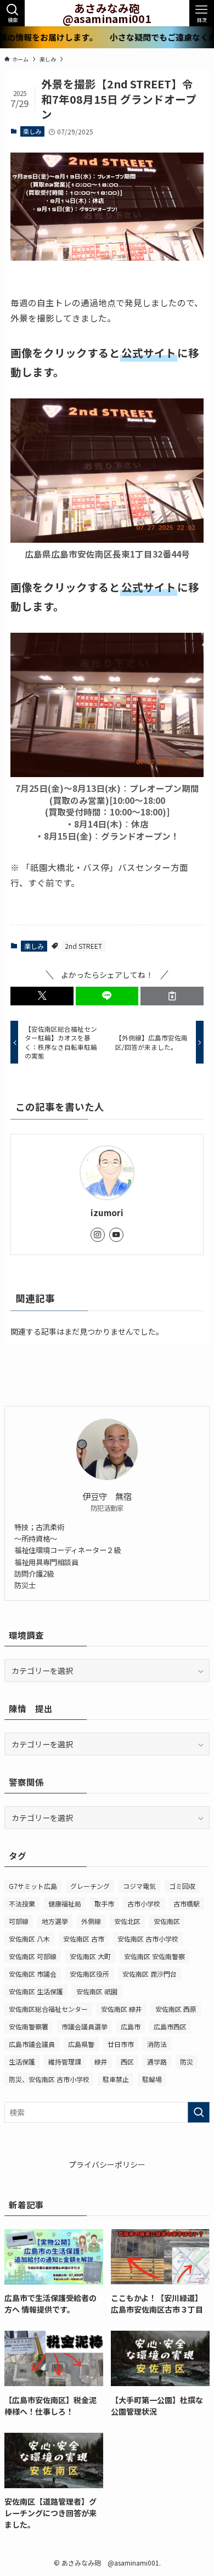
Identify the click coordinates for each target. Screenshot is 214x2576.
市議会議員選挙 (85, 2026)
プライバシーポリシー (107, 2164)
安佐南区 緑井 (122, 2009)
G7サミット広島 (33, 1886)
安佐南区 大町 (90, 1956)
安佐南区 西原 (176, 2009)
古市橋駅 (187, 1903)
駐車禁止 (116, 2079)
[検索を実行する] (199, 2112)
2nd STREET (83, 946)
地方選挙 (55, 1921)
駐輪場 (152, 2079)
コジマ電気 (139, 1886)
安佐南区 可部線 (33, 1956)
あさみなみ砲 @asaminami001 (107, 13)
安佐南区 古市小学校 (148, 1939)
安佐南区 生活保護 (36, 1991)
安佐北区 (127, 1921)
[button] (42, 996)
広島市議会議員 (32, 2044)
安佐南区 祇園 (97, 1991)
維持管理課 (65, 2062)
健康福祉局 (65, 1903)
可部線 (19, 1921)
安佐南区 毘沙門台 (150, 1974)
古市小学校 (144, 1903)
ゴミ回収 (182, 1886)
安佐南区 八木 (29, 1939)
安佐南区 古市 (84, 1939)
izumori (107, 1213)
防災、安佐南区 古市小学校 (49, 2079)
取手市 (104, 1903)
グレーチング (90, 1886)
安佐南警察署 (29, 2026)
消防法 (157, 2044)
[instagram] (98, 1235)
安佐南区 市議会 (33, 1974)
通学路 (157, 2062)
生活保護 (22, 2062)
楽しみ (32, 131)
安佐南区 (167, 1921)
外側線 (91, 1921)
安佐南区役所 (89, 1974)
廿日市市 (121, 2044)
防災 (187, 2062)
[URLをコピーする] (172, 996)
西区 (127, 2062)
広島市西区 (170, 2026)
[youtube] (116, 1235)
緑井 (101, 2062)
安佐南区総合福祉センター (48, 2009)
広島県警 (81, 2044)
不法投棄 (22, 1903)
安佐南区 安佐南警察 (154, 1956)
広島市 (131, 2026)
